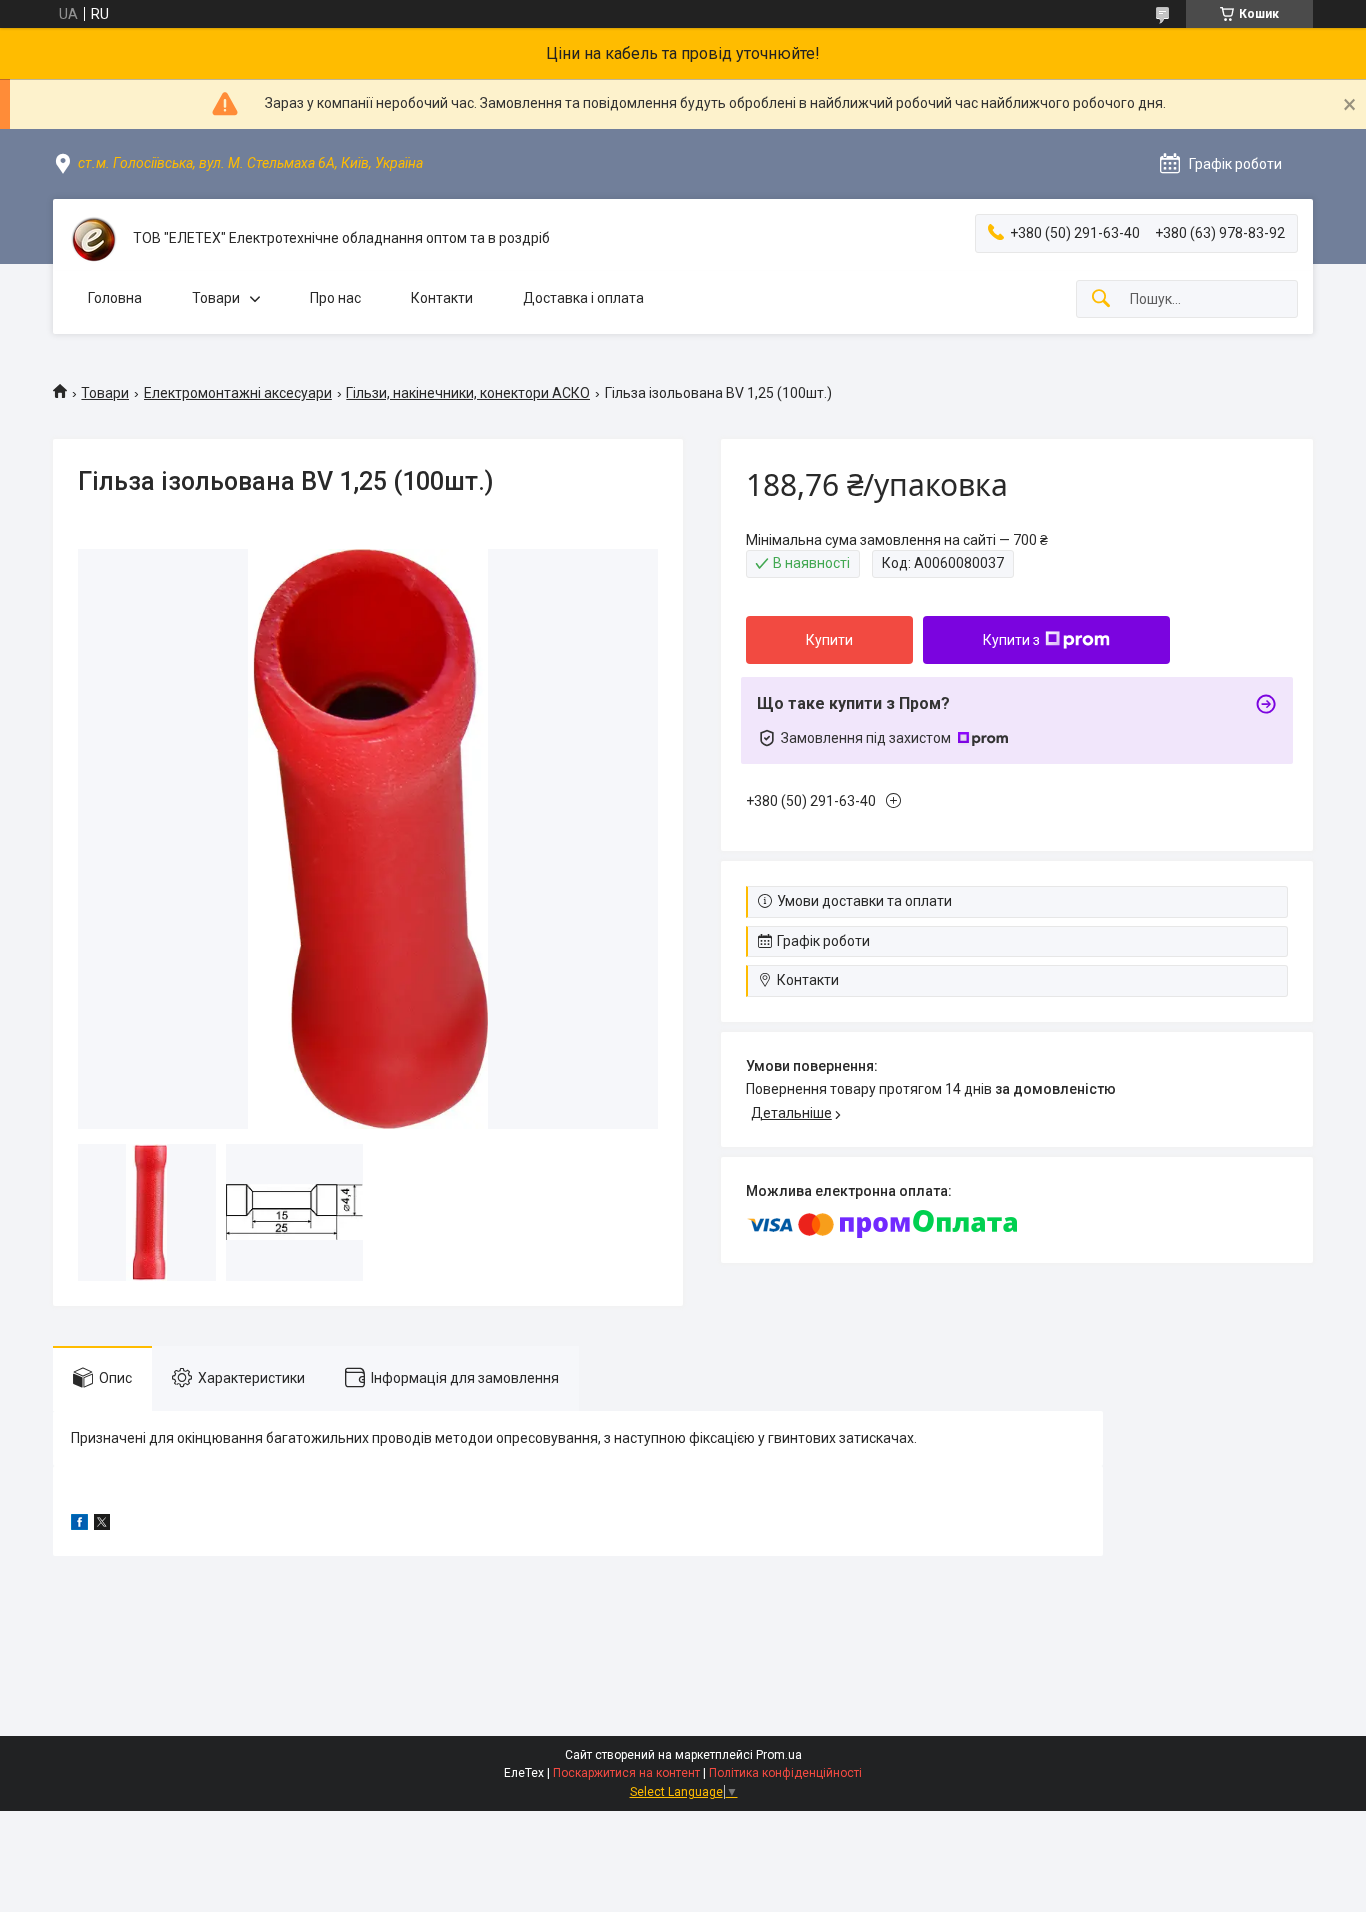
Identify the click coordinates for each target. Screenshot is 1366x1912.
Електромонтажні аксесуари (238, 393)
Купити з (1011, 640)
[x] (102, 1525)
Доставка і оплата (583, 298)
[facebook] (79, 1525)
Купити (829, 640)
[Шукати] (1101, 299)
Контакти (442, 298)
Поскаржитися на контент (626, 1773)
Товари (216, 298)
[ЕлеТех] (93, 239)
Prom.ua (779, 1755)
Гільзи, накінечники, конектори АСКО (468, 393)
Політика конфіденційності (785, 1773)
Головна (115, 298)
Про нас (335, 298)
